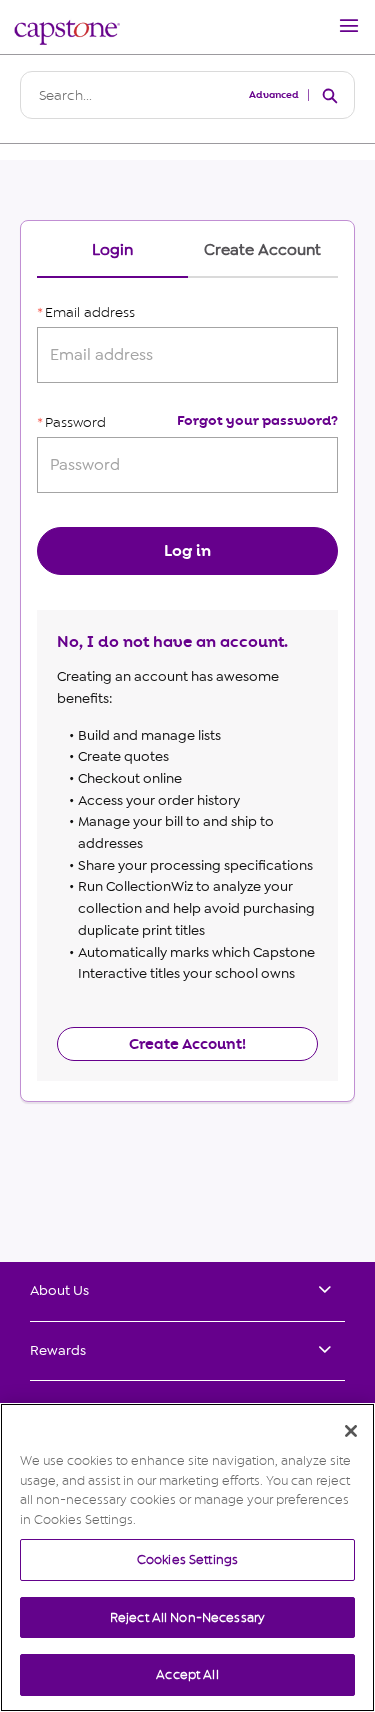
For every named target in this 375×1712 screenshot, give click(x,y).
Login (112, 250)
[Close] (351, 1431)
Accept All (187, 1674)
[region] (187, 1557)
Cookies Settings (187, 1559)
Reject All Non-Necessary (187, 1617)
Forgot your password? (257, 420)
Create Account (262, 250)
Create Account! (187, 1044)
